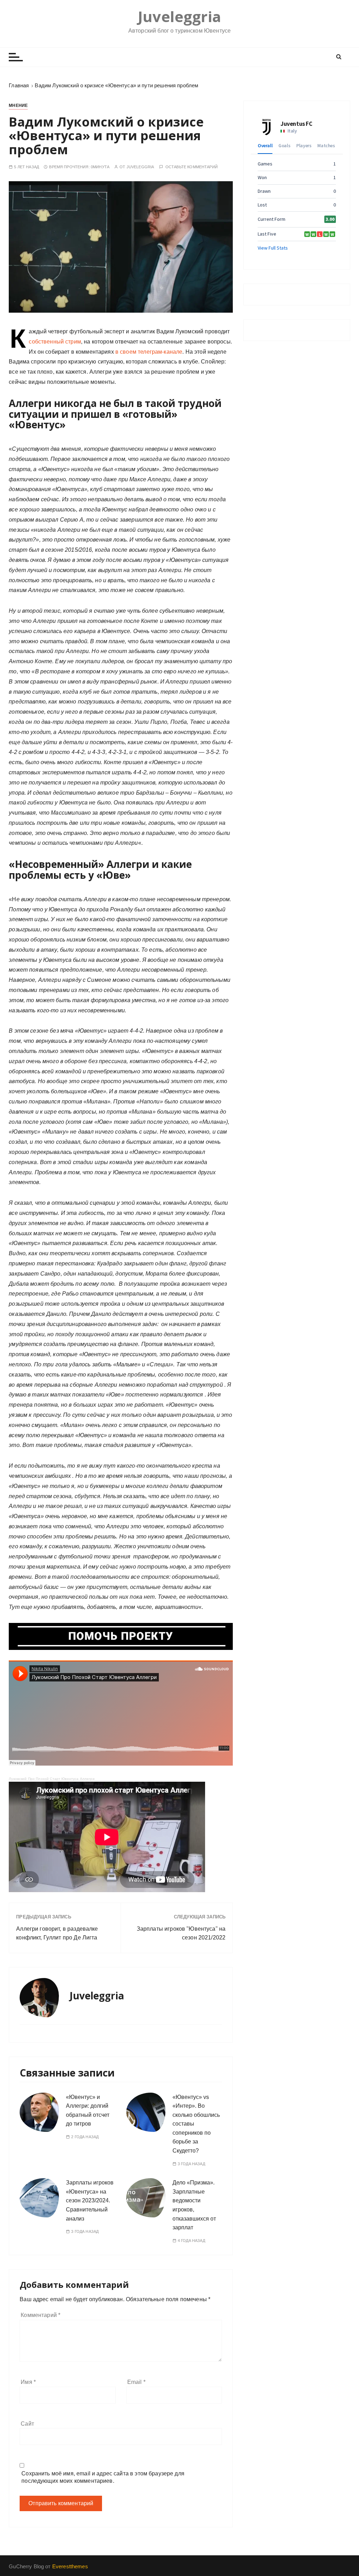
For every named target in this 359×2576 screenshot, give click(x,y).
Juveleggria (179, 17)
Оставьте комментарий (192, 167)
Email (136, 2382)
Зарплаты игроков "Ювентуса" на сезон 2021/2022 (181, 1933)
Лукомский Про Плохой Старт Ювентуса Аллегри (52, 1779)
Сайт (27, 2424)
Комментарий (40, 2315)
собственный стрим (55, 342)
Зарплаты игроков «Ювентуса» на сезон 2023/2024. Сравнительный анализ (90, 2200)
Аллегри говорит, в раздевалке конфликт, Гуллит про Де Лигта (57, 1933)
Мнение (18, 106)
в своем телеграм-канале (149, 352)
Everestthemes (70, 2566)
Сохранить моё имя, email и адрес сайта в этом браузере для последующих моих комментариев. (103, 2477)
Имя (28, 2382)
